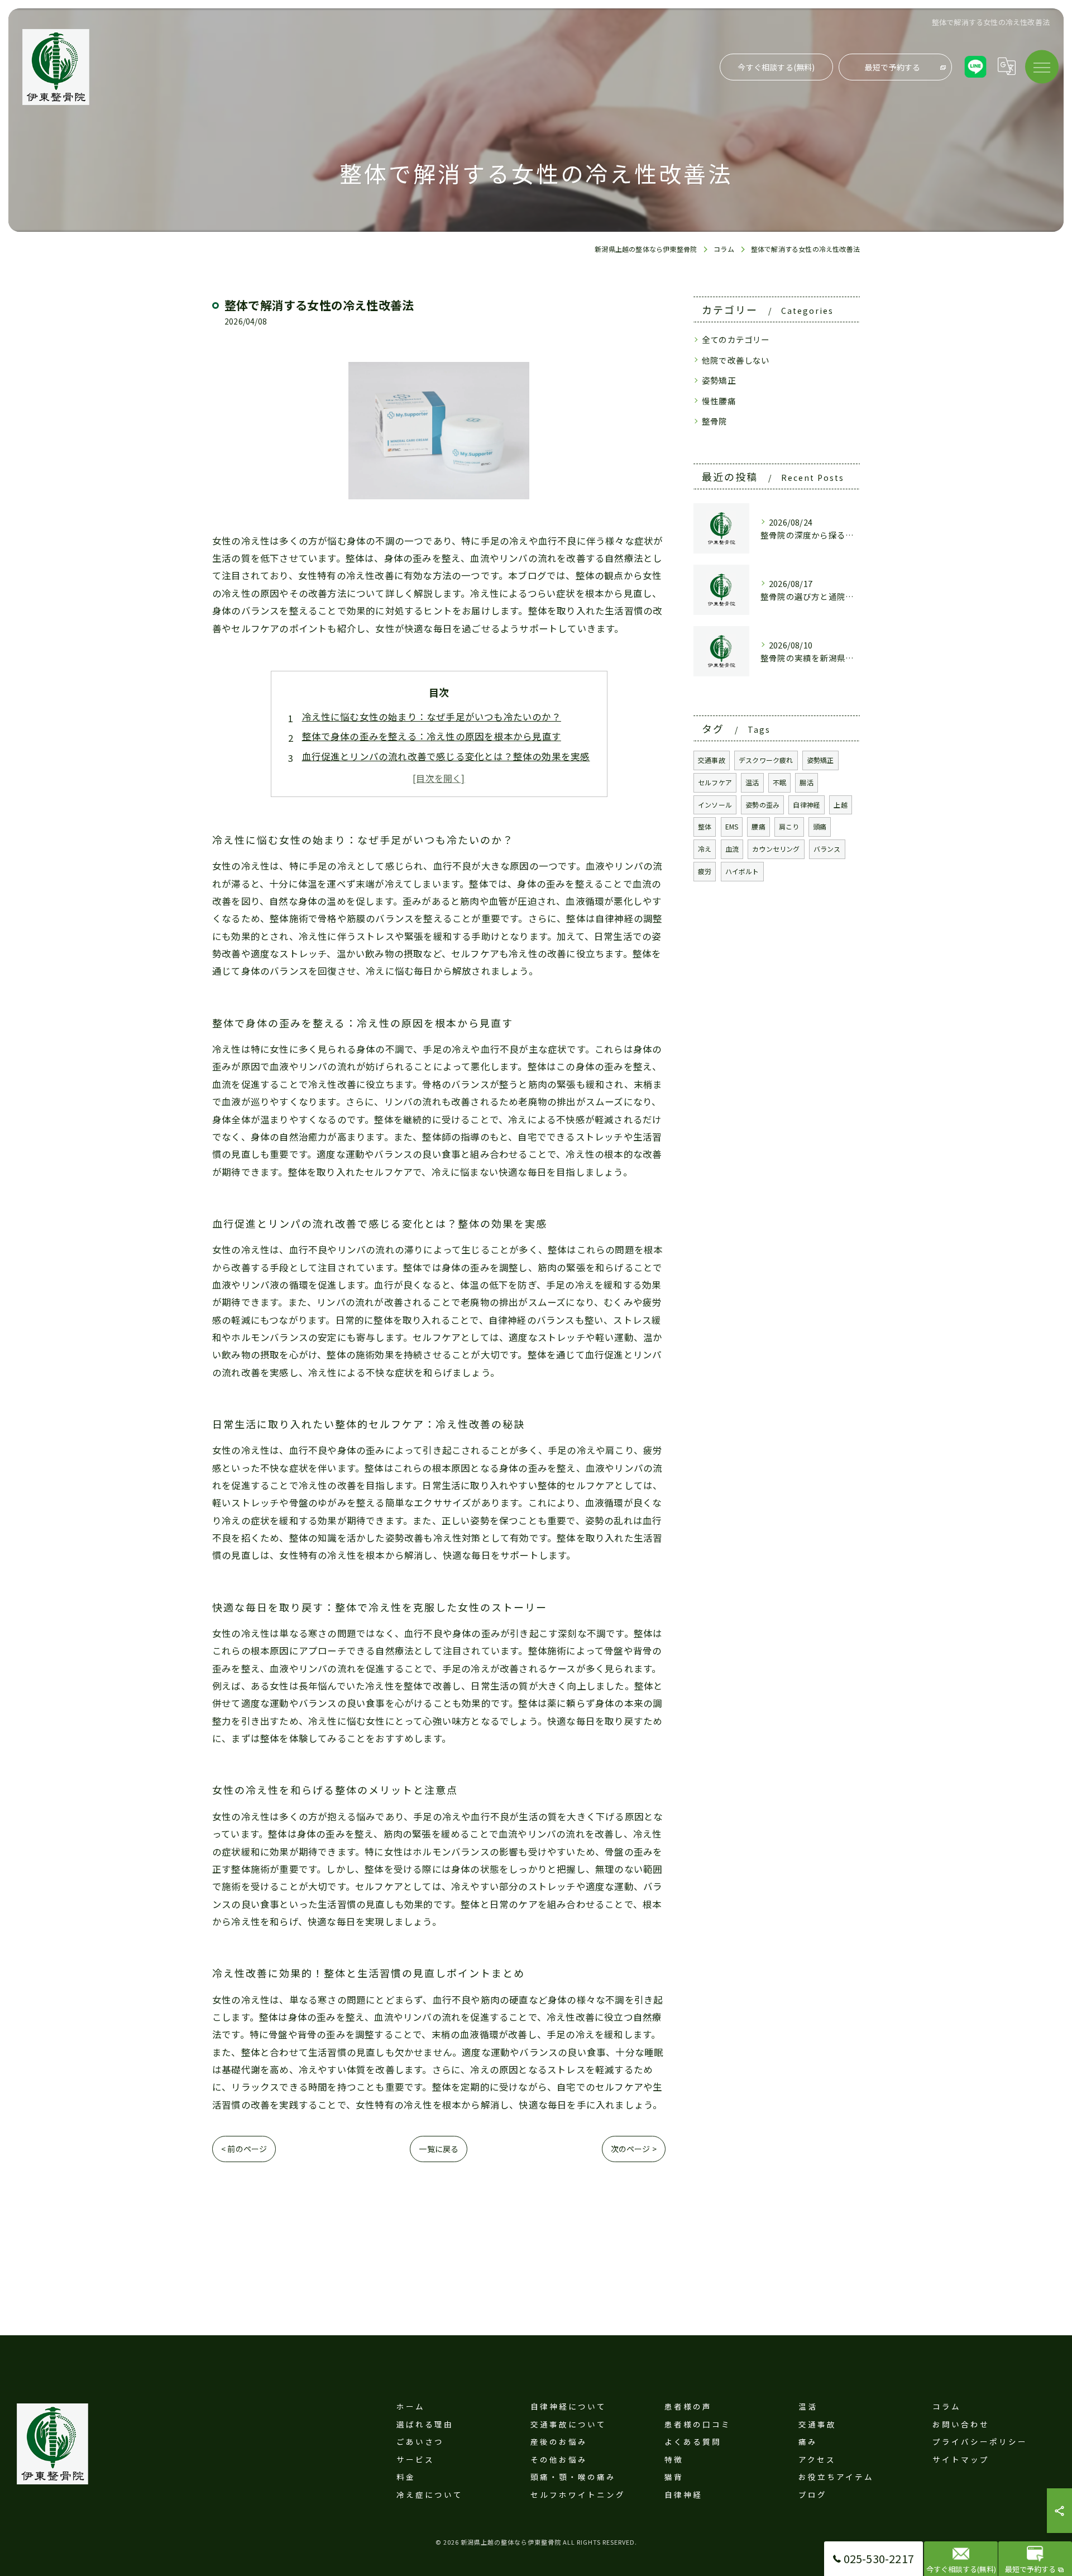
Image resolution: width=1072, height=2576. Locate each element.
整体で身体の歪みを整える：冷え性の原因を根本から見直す (432, 736)
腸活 (806, 782)
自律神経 (807, 805)
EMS (732, 826)
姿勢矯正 (719, 380)
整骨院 (715, 421)
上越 (840, 805)
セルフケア (715, 782)
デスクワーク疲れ (766, 760)
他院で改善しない (736, 360)
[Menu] (1042, 66)
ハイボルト (742, 871)
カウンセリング (776, 849)
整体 (705, 826)
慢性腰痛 (719, 401)
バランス (827, 849)
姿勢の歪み (762, 805)
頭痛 (820, 826)
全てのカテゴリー (736, 339)
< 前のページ (244, 2149)
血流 (732, 849)
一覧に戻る (439, 2149)
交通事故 (712, 760)
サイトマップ (961, 2459)
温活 (752, 782)
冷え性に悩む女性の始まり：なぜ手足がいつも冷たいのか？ (432, 717)
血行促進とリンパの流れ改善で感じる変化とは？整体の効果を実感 (446, 756)
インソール (715, 805)
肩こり (789, 826)
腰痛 (758, 826)
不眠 (779, 782)
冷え (705, 849)
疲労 (705, 871)
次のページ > (634, 2149)
